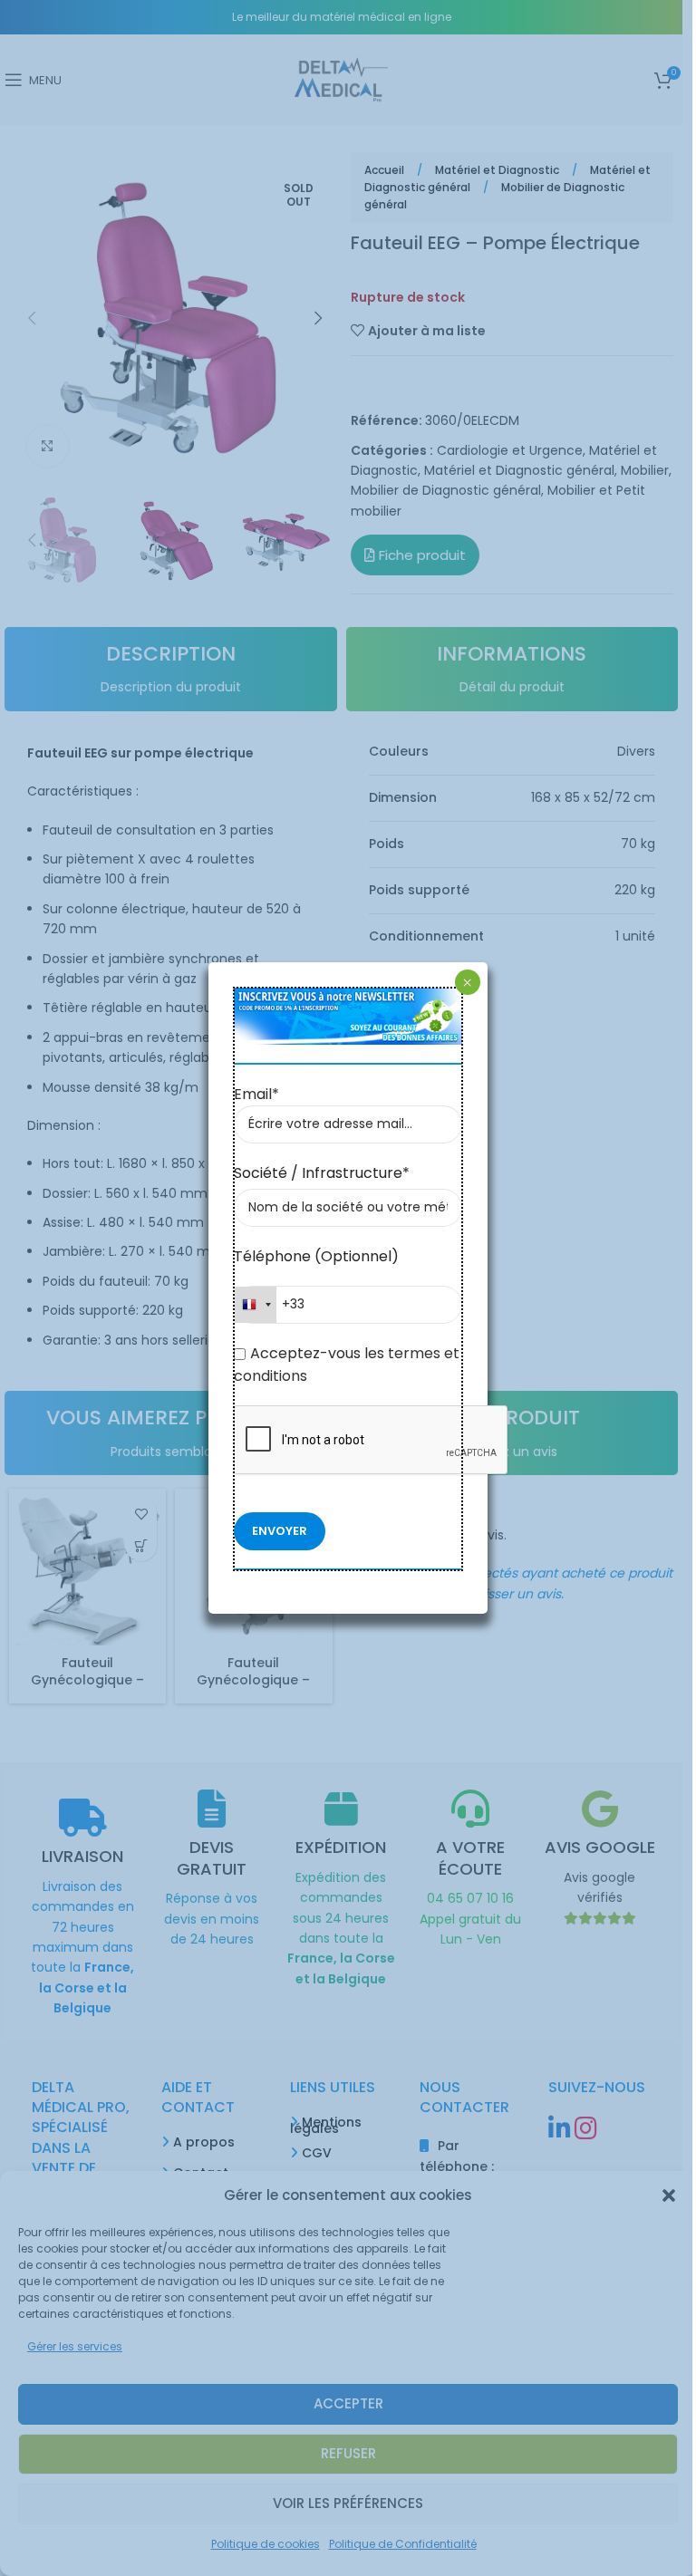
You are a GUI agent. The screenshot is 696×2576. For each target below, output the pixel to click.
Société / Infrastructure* (322, 1173)
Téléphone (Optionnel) (316, 1256)
